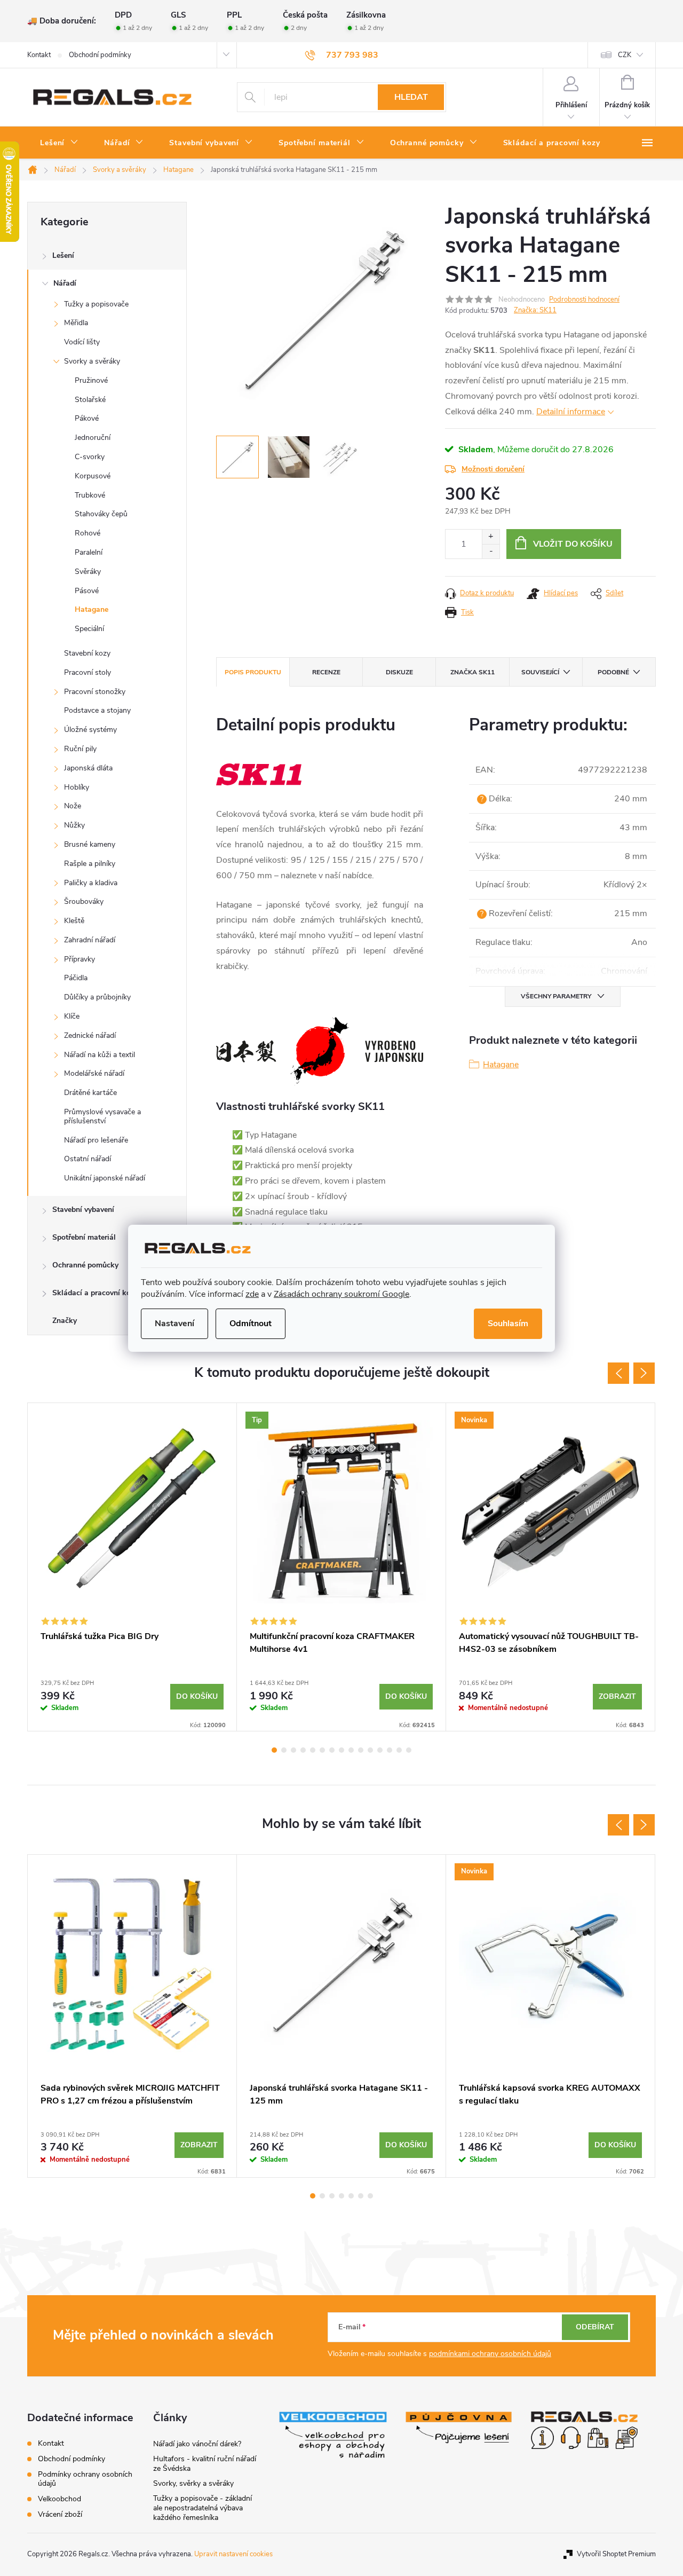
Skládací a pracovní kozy (95, 1293)
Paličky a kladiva (91, 883)
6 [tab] (322, 1750)
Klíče (72, 1016)
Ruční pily (80, 749)
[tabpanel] (132, 1567)
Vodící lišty (82, 342)
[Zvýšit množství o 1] (491, 537)
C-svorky (90, 457)
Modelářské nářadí (94, 1073)
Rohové (88, 533)
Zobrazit (617, 1696)
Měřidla (76, 323)
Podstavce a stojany (97, 710)
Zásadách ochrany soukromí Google (341, 1294)
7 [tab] (332, 1750)
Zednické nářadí (90, 1035)
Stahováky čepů (101, 514)
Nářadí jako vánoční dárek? (197, 2444)
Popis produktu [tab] (253, 672)
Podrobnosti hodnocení (584, 300)
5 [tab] (313, 1750)
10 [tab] (361, 1750)
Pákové (87, 418)
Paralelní (89, 552)
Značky (65, 1321)
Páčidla (76, 978)
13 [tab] (390, 1750)
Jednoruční (93, 438)
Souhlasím (508, 1324)
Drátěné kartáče (90, 1093)
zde (252, 1294)
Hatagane (92, 609)
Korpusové (93, 476)
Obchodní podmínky (100, 55)
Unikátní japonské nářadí (105, 1178)
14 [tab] (399, 1750)
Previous (618, 1373)
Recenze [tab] (326, 672)
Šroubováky (84, 901)
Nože (73, 806)
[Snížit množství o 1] (491, 551)
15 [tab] (409, 1750)
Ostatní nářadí (88, 1159)
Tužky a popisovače (96, 304)
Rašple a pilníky (90, 864)
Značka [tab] (472, 672)
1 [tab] (274, 1750)
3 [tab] (293, 1750)
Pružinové (91, 380)
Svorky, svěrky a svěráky (193, 2483)
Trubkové (90, 495)
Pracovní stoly (88, 672)
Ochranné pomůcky (85, 1265)
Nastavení (174, 1324)
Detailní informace (571, 412)
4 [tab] (303, 1750)
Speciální (89, 629)
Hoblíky (77, 787)
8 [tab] (341, 1750)
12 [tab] (380, 1750)
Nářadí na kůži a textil (100, 1055)
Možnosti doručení (493, 469)
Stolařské (90, 400)
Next (644, 1373)
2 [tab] (284, 1750)
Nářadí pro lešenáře (96, 1140)
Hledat (411, 97)
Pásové (87, 591)
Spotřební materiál (84, 1237)
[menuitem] (59, 143)
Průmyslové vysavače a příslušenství (102, 1116)
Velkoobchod (59, 2499)
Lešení (63, 255)
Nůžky (74, 825)
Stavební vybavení (83, 1210)
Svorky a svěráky (92, 361)
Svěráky (88, 572)
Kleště (74, 921)
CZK (625, 55)
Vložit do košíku (573, 544)
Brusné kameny (90, 844)
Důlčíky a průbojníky (97, 997)
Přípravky (80, 959)
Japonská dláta (88, 768)
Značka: (535, 310)
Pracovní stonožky (95, 692)
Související (540, 672)
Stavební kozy (87, 653)
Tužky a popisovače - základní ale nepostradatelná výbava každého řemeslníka (202, 2508)
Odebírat (595, 2327)
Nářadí (65, 283)
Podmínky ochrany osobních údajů (85, 2479)
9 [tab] (351, 1750)
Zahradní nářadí (90, 940)
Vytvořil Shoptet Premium (616, 2554)
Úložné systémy (90, 730)
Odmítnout (251, 1324)
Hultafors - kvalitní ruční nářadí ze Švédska (205, 2464)
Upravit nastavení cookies (233, 2554)
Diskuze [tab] (399, 672)
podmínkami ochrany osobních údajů (490, 2354)
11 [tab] (370, 1750)
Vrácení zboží (60, 2514)
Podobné (613, 672)
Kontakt (39, 55)
